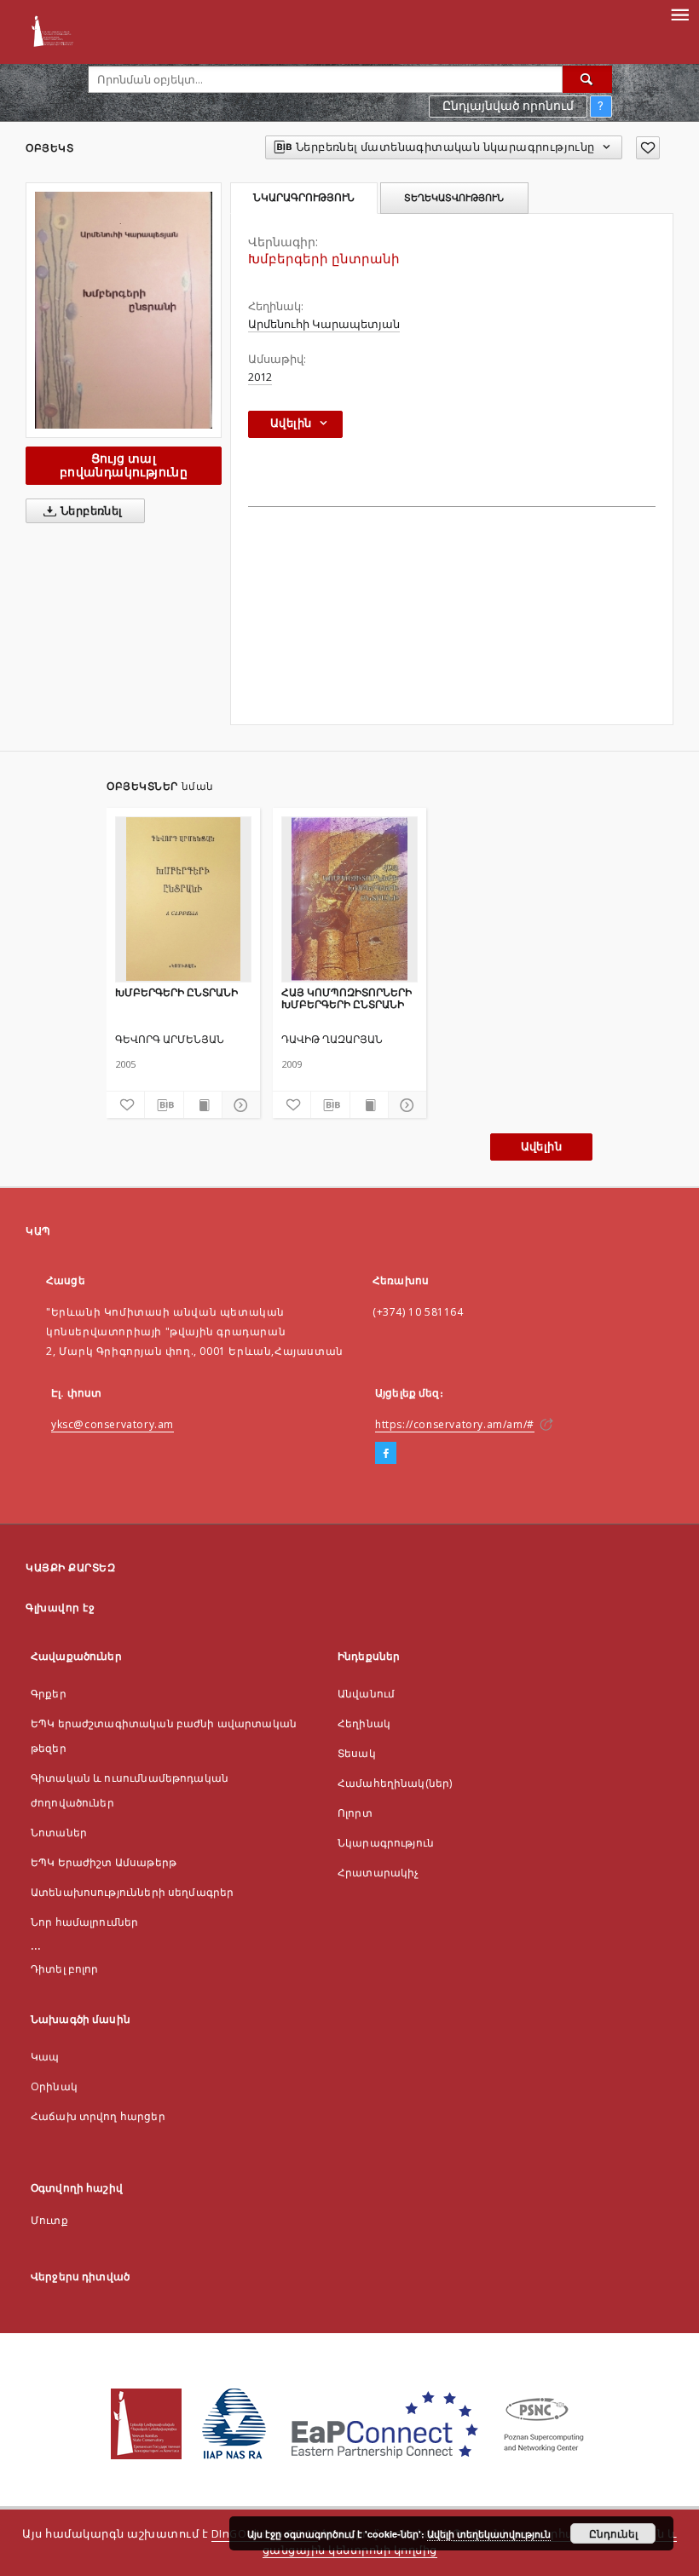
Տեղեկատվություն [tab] (454, 198)
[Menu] (679, 14)
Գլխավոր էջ (60, 1608)
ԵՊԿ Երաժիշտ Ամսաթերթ (104, 1862)
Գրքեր (49, 1694)
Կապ (45, 2057)
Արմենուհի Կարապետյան (324, 324)
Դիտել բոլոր (65, 1969)
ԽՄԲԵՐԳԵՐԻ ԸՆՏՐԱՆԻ (176, 992)
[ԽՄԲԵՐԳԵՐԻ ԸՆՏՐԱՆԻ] (183, 899)
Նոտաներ (59, 1833)
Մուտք (49, 2220)
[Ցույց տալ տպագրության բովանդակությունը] (203, 1105)
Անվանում (366, 1694)
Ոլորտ (355, 1813)
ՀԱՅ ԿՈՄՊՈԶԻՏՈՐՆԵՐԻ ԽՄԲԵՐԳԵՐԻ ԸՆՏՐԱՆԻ (347, 998)
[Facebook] (386, 1454)
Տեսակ (357, 1753)
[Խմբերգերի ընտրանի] (124, 310)
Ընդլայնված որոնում (508, 106)
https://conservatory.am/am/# (455, 1424)
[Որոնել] (587, 79)
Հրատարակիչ (378, 1873)
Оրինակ (54, 2086)
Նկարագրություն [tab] (304, 198)
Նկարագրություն (386, 1843)
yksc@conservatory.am (113, 1424)
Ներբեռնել (90, 511)
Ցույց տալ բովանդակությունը (124, 465)
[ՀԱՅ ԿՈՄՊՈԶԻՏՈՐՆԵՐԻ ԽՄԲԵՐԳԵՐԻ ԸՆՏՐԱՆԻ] (349, 899)
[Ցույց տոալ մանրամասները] (239, 1105)
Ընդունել (613, 2533)
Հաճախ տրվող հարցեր (98, 2116)
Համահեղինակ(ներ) (395, 1783)
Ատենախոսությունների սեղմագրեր (132, 1892)
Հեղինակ (364, 1723)
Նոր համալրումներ (84, 1922)
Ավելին (541, 1147)
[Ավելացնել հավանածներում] (648, 148)
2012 (260, 377)
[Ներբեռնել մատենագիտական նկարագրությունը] (164, 1105)
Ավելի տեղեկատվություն (489, 2534)
